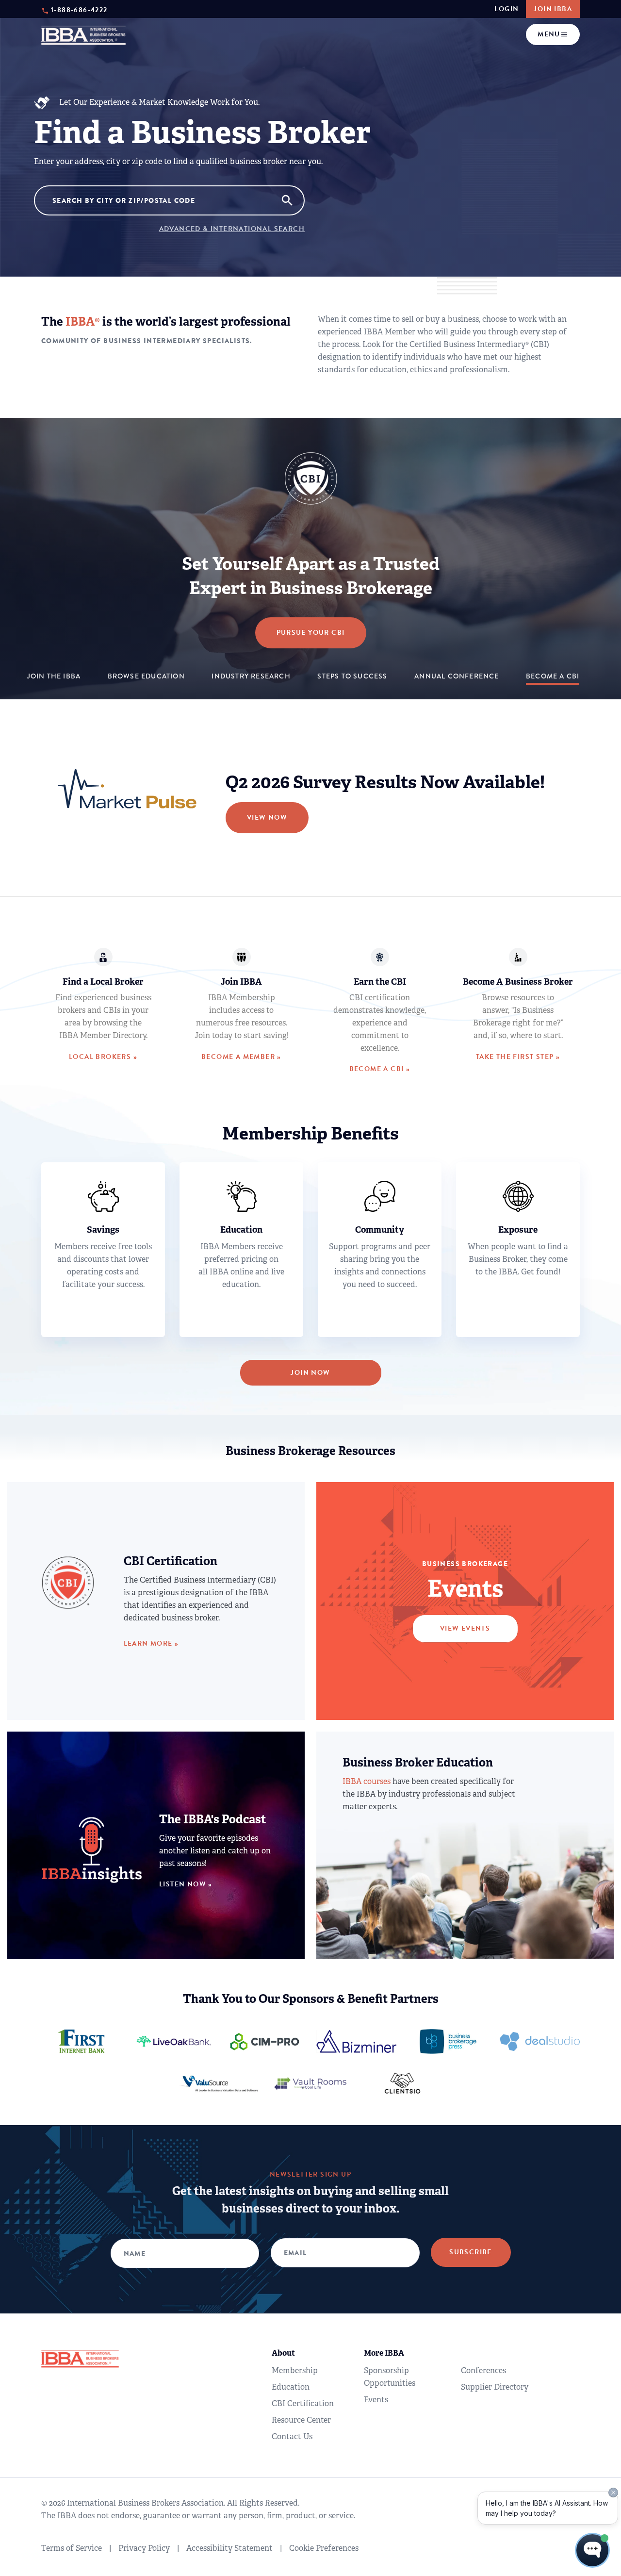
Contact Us (292, 2436)
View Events (465, 1628)
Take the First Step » (518, 1057)
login (507, 9)
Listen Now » (186, 1884)
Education (291, 2387)
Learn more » (151, 1643)
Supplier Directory (495, 2387)
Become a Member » (241, 1057)
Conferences (483, 2370)
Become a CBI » (380, 1069)
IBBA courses (367, 1781)
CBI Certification (303, 2403)
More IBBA (384, 2353)
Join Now (310, 1373)
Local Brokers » (103, 1057)
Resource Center (301, 2420)
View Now (267, 817)
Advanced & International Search (232, 229)
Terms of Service (72, 2548)
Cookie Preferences (324, 2548)
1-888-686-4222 (79, 9)
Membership (295, 2370)
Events (376, 2400)
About (283, 2353)
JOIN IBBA (553, 9)
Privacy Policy (144, 2548)
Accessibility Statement (229, 2548)
